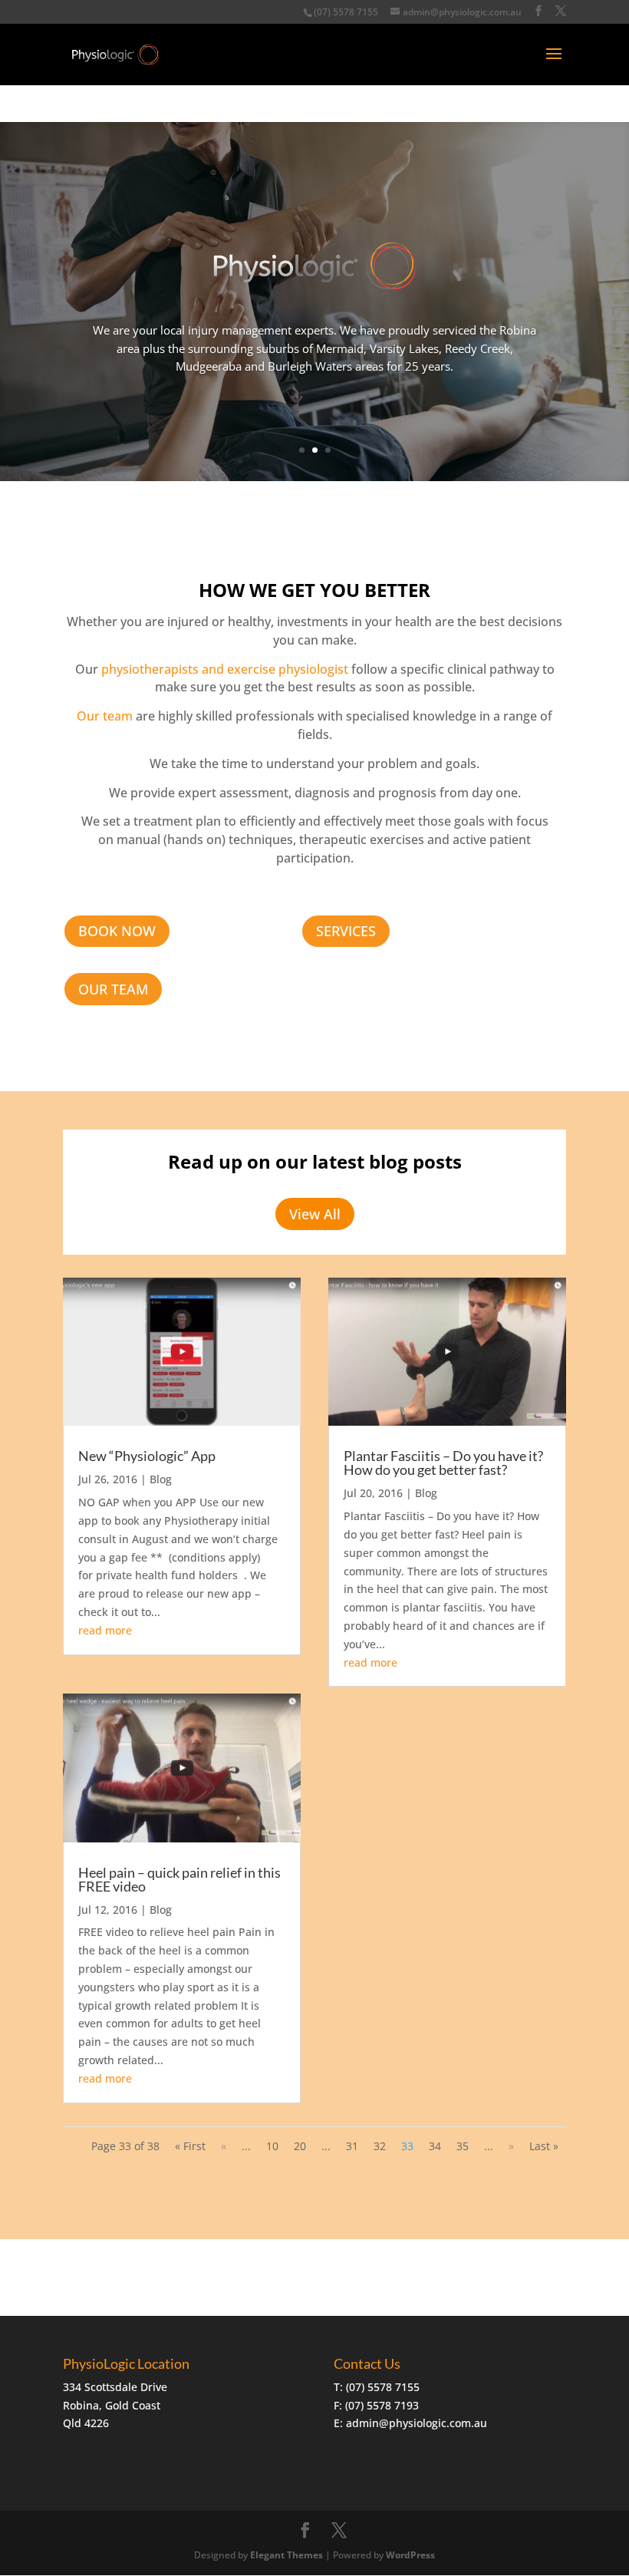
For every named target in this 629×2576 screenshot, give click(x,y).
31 (352, 2146)
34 (435, 2146)
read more (105, 1630)
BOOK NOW (117, 931)
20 (300, 2146)
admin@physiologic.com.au (417, 2423)
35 (463, 2146)
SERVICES (346, 931)
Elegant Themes (287, 2555)
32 (380, 2146)
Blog (161, 1479)
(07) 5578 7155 (346, 12)
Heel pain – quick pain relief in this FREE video (179, 1879)
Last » (544, 2146)
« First (190, 2146)
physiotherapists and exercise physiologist (225, 669)
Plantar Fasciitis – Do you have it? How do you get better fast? (443, 1463)
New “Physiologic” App (147, 1456)
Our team (105, 716)
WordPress (410, 2555)
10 (272, 2146)
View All (315, 1214)
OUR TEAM (113, 989)
